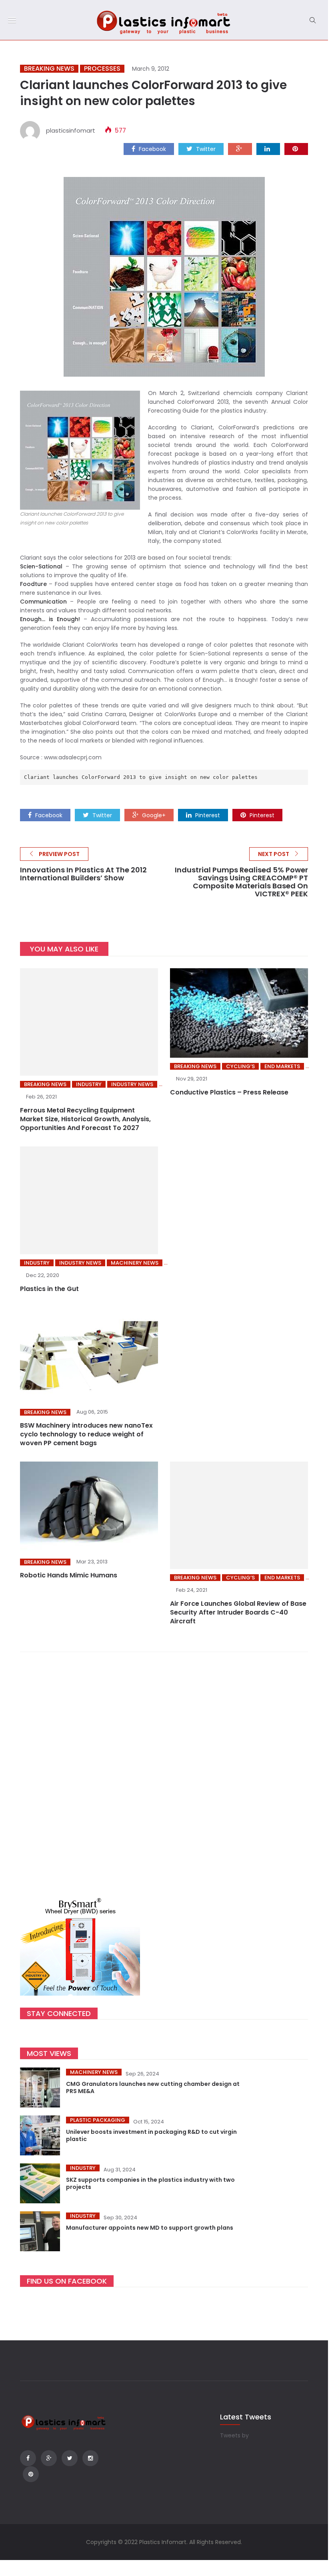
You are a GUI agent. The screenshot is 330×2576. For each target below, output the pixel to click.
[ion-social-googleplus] (49, 2458)
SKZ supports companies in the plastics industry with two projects (150, 2183)
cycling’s (240, 1066)
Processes (102, 69)
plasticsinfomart (71, 130)
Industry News (132, 1084)
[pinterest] (296, 149)
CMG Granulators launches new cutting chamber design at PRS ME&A (153, 2087)
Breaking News (49, 69)
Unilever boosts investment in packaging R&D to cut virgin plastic (151, 2135)
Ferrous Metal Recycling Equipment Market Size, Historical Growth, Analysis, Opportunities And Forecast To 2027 (85, 1119)
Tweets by (234, 2435)
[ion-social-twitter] (70, 2458)
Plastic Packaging (98, 2120)
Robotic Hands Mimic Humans (69, 1575)
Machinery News (135, 1263)
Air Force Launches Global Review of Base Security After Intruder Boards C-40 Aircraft (238, 1612)
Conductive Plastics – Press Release (229, 1092)
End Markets (282, 1066)
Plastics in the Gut (49, 1289)
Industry (89, 1084)
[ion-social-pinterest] (31, 2474)
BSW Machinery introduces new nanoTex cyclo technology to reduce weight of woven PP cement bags (86, 1434)
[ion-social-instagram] (90, 2458)
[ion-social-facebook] (28, 2458)
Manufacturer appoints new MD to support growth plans (150, 2228)
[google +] (240, 149)
